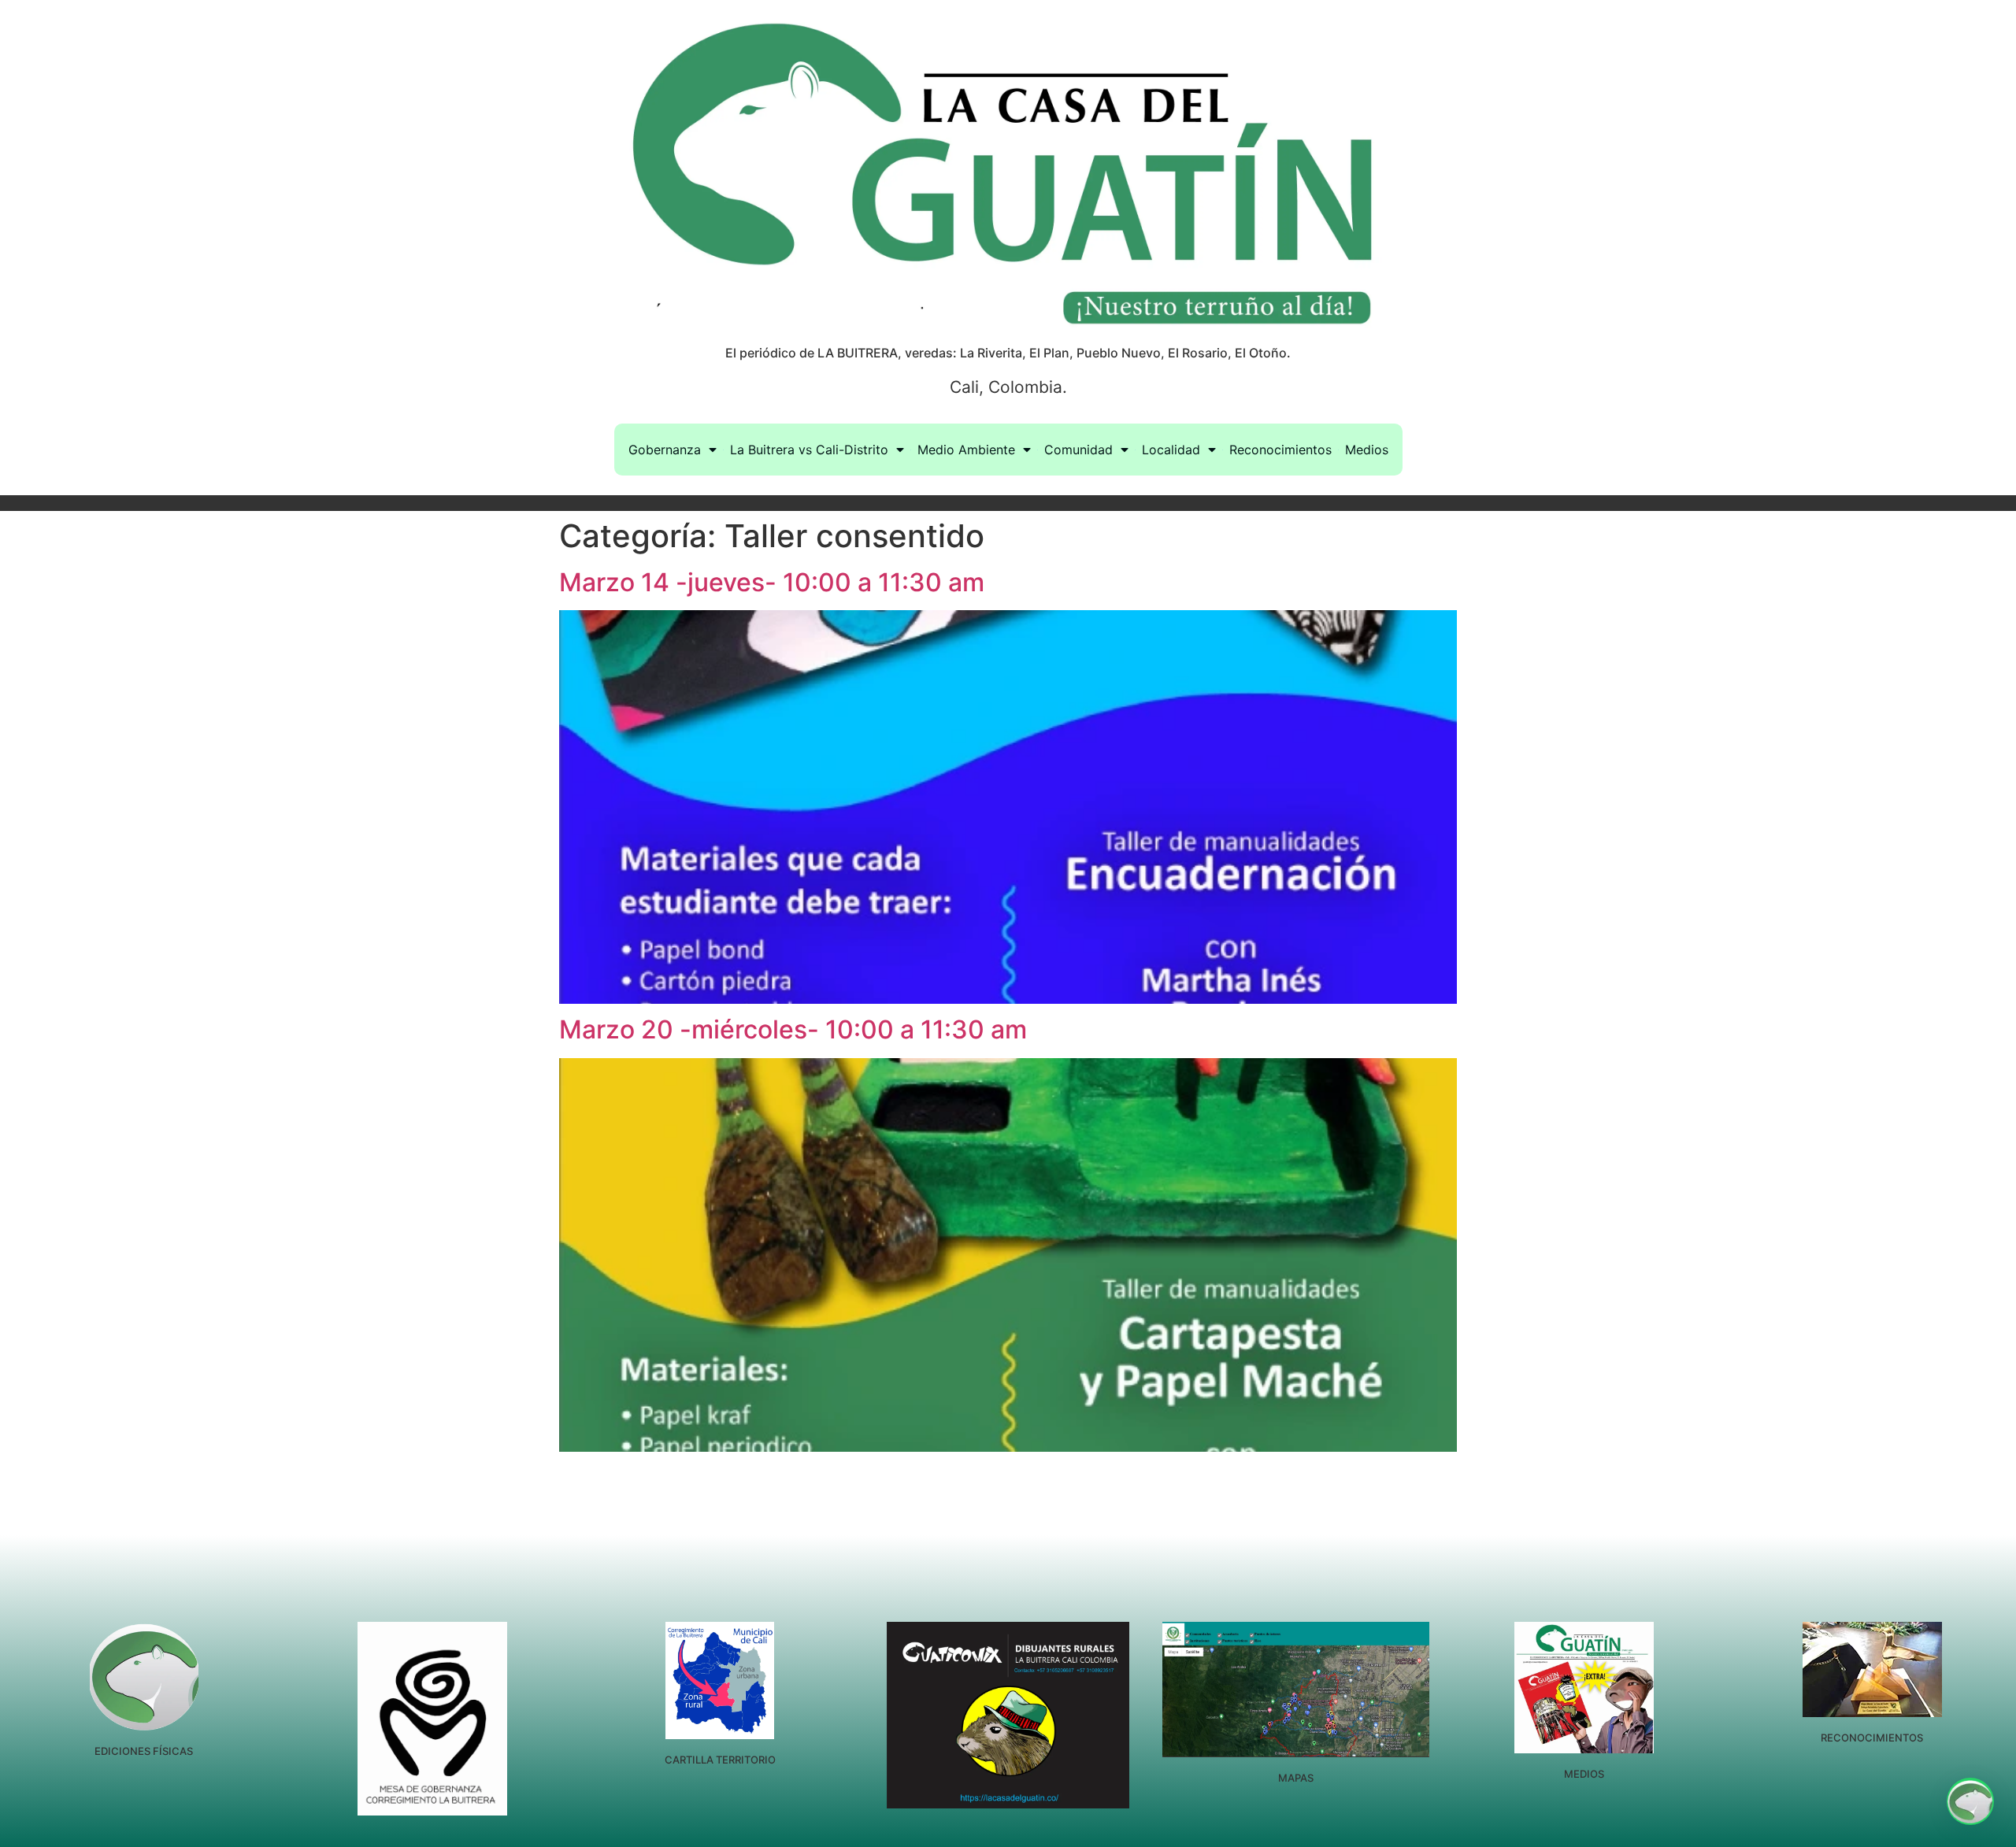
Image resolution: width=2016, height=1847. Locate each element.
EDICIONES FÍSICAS (144, 1751)
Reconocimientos (1280, 450)
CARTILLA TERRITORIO (720, 1760)
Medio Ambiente (966, 450)
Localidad (1171, 450)
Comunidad (1078, 450)
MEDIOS (1584, 1774)
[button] (1970, 1801)
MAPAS (1296, 1778)
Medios (1367, 450)
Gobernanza (665, 450)
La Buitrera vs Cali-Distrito (809, 450)
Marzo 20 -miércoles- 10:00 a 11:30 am (793, 1029)
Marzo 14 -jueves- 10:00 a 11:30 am (772, 582)
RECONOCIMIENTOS (1872, 1738)
